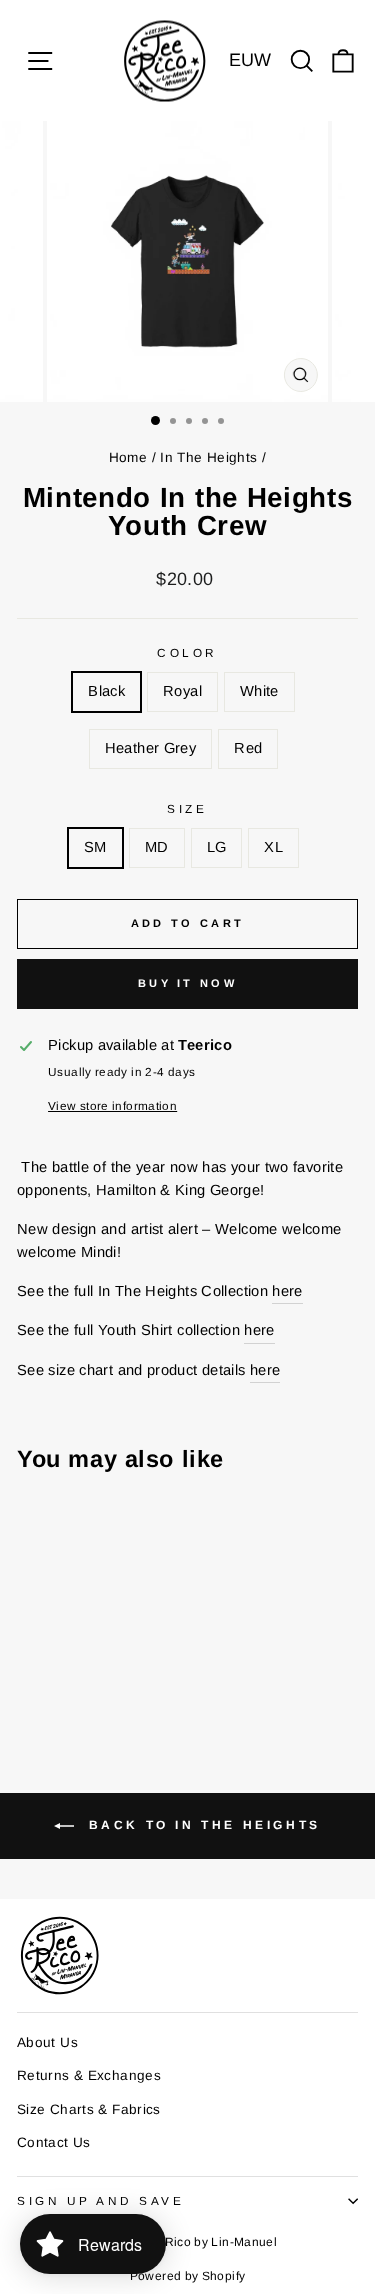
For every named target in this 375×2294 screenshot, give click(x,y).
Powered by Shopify (188, 2276)
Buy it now (187, 983)
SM (95, 847)
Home (128, 457)
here (287, 1291)
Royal (182, 691)
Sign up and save (101, 2200)
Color (187, 652)
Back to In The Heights (201, 1826)
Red (248, 748)
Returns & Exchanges (89, 2075)
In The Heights (208, 457)
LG (217, 847)
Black (106, 691)
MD (157, 847)
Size (187, 808)
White (259, 691)
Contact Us (54, 2142)
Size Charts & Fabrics (89, 2109)
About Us (47, 2042)
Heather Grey (150, 748)
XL (273, 847)
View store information (112, 1105)
